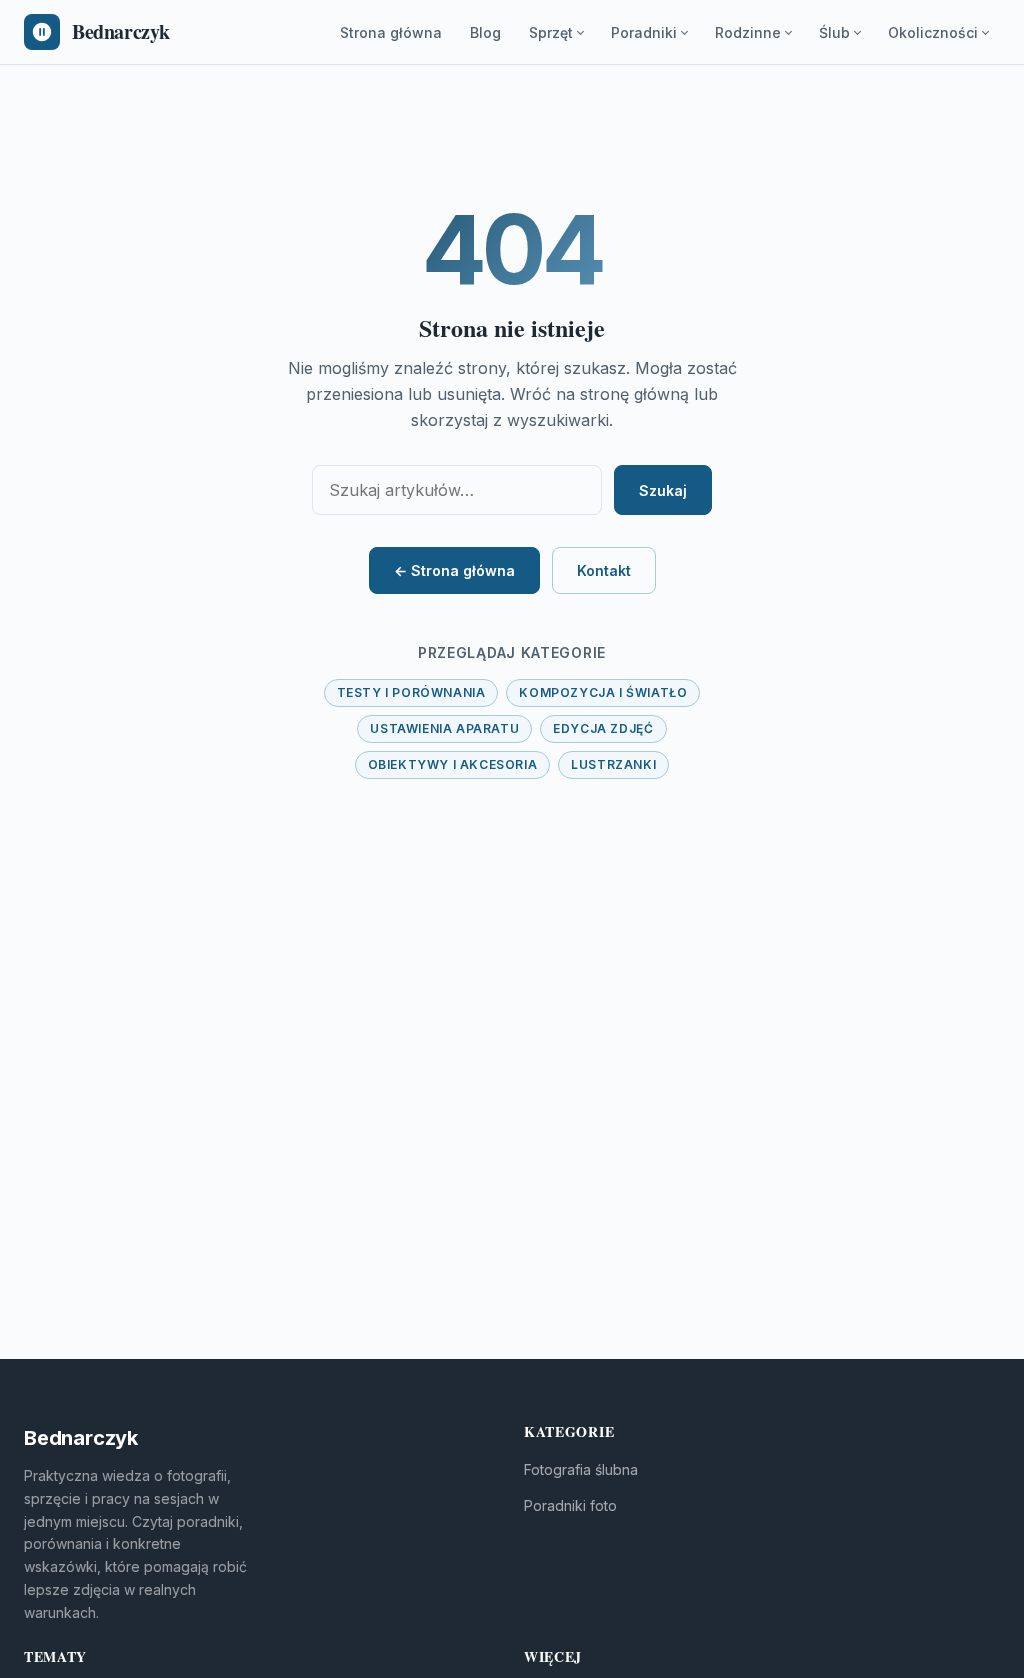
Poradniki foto (570, 1505)
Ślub (834, 32)
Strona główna (391, 32)
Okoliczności (933, 32)
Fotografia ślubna (581, 1469)
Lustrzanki (613, 764)
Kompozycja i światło (603, 692)
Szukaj (663, 490)
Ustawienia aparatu (444, 728)
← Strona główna (454, 570)
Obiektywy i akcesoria (453, 764)
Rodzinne (748, 32)
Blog (485, 32)
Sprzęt (551, 32)
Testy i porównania (411, 692)
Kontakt (604, 570)
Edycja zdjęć (603, 728)
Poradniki (644, 32)
